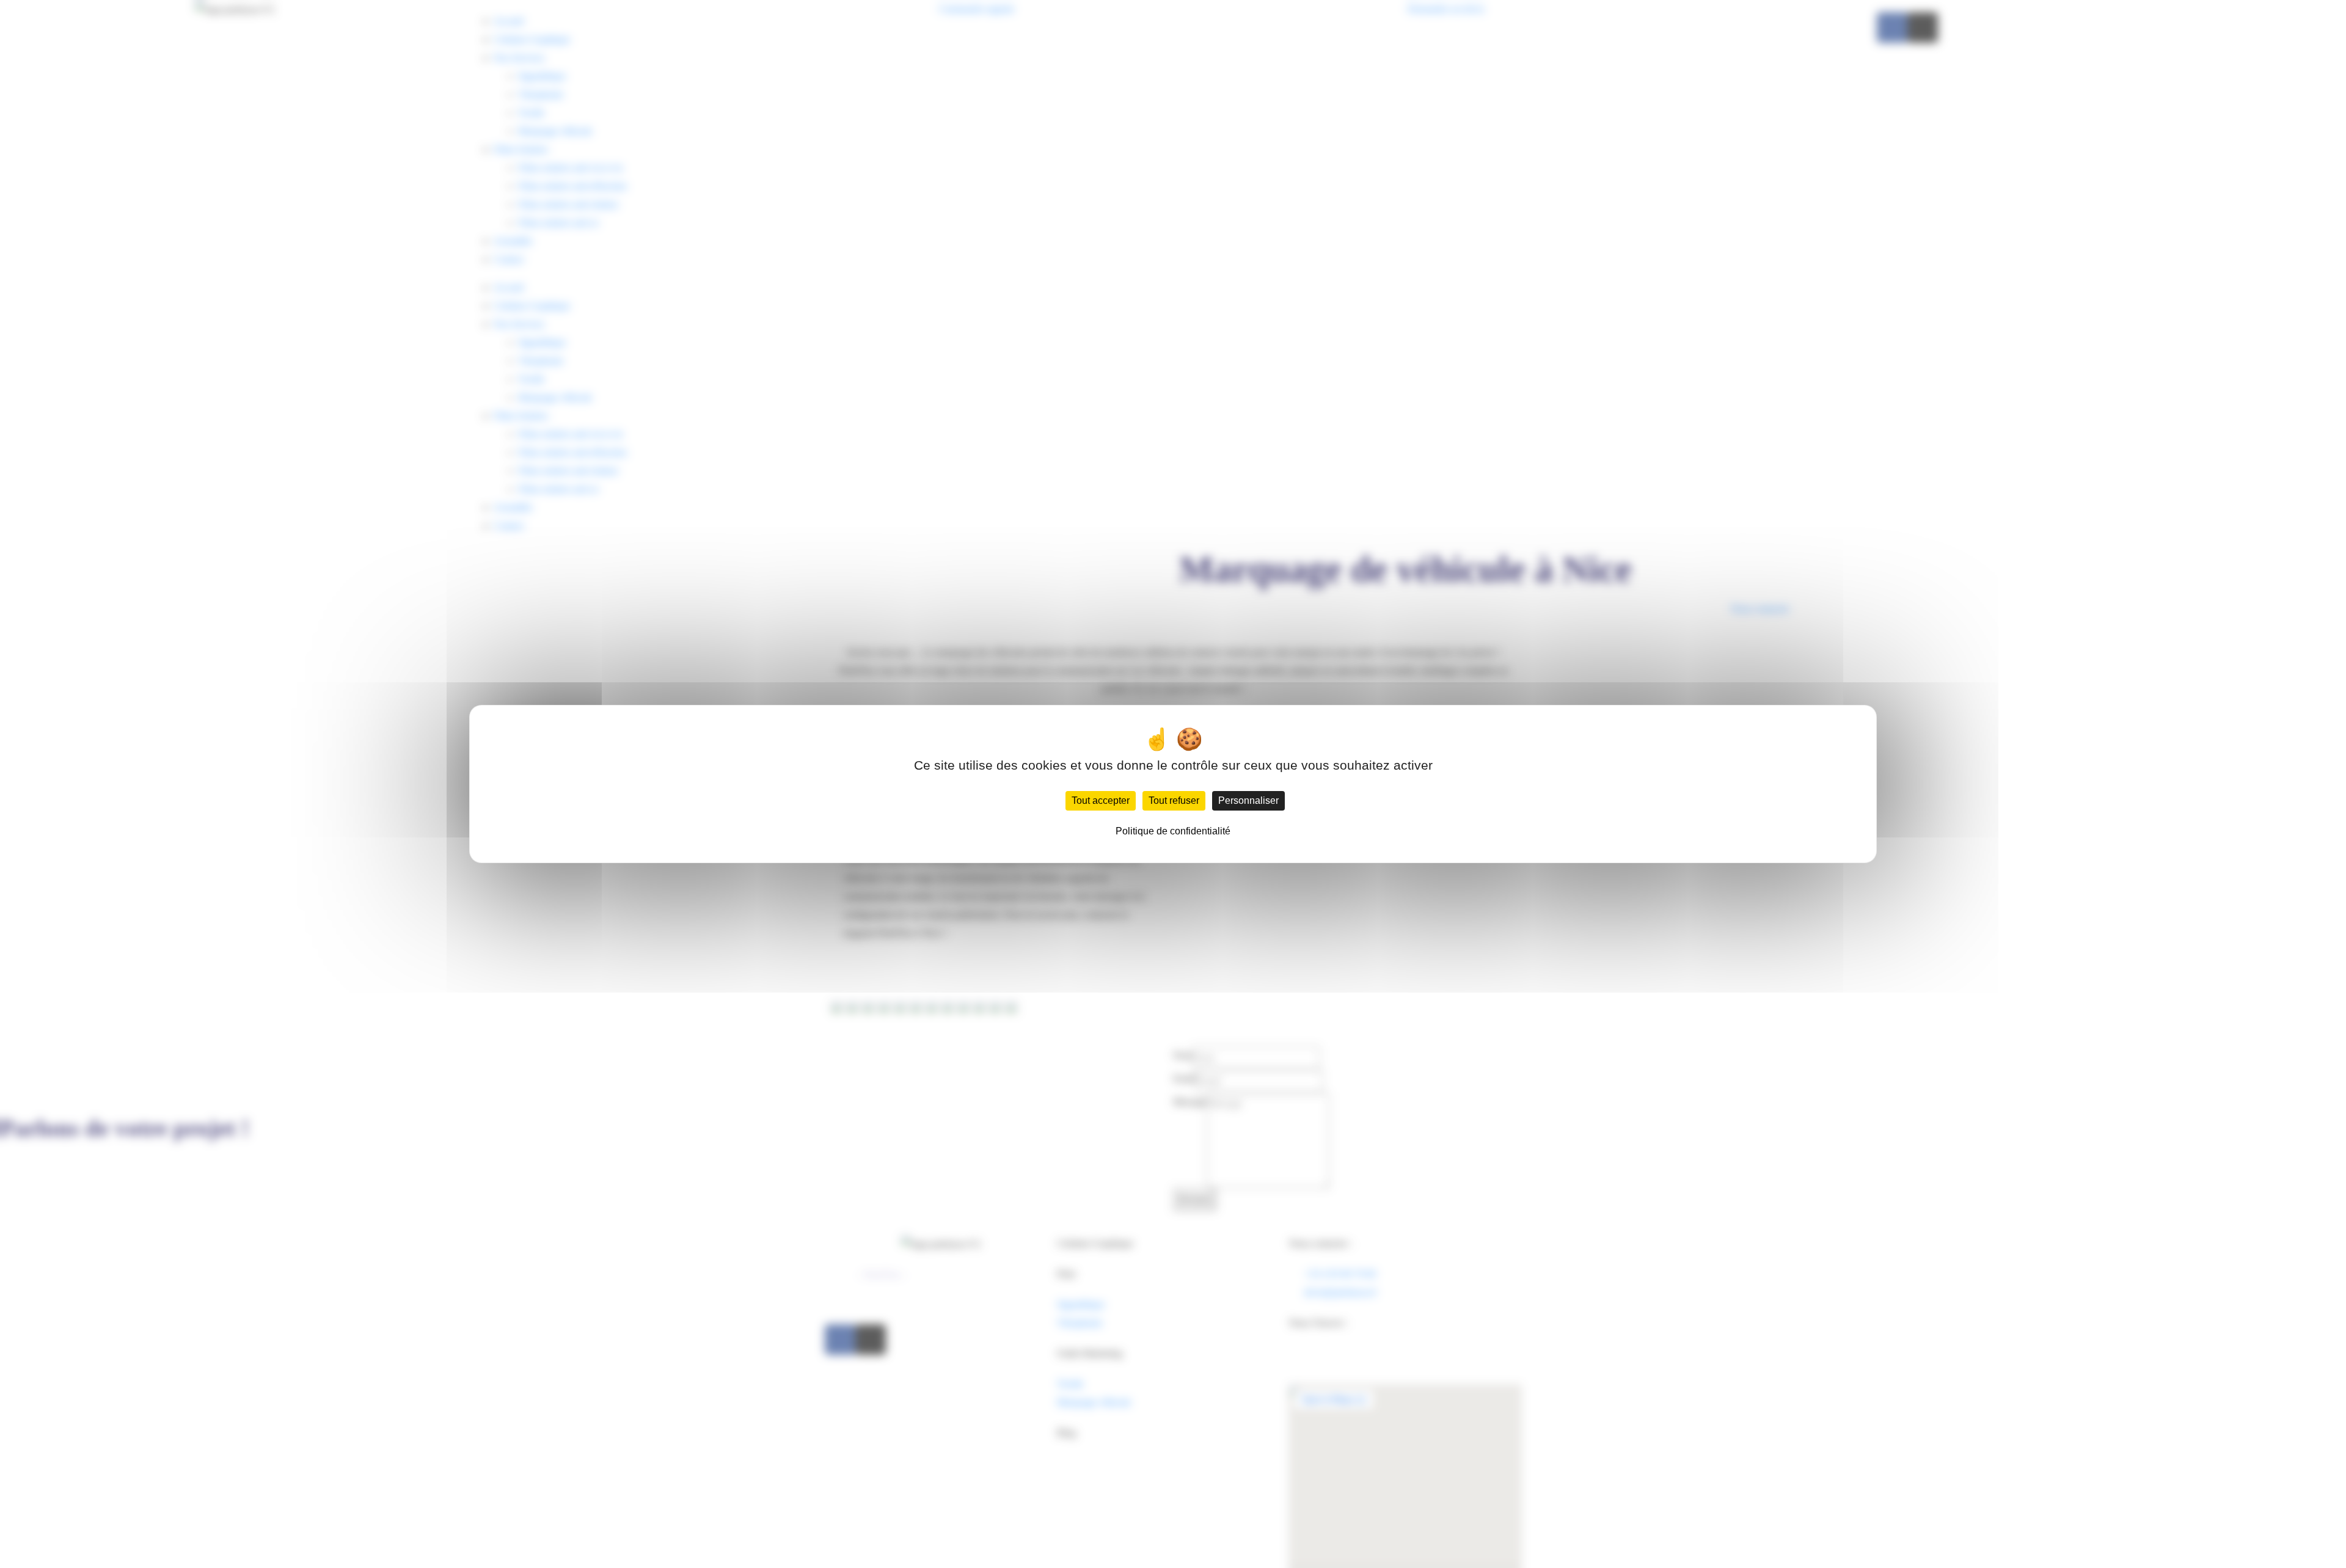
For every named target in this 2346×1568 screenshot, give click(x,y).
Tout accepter (1101, 800)
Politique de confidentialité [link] (1173, 831)
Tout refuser (1174, 800)
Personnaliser (1248, 800)
